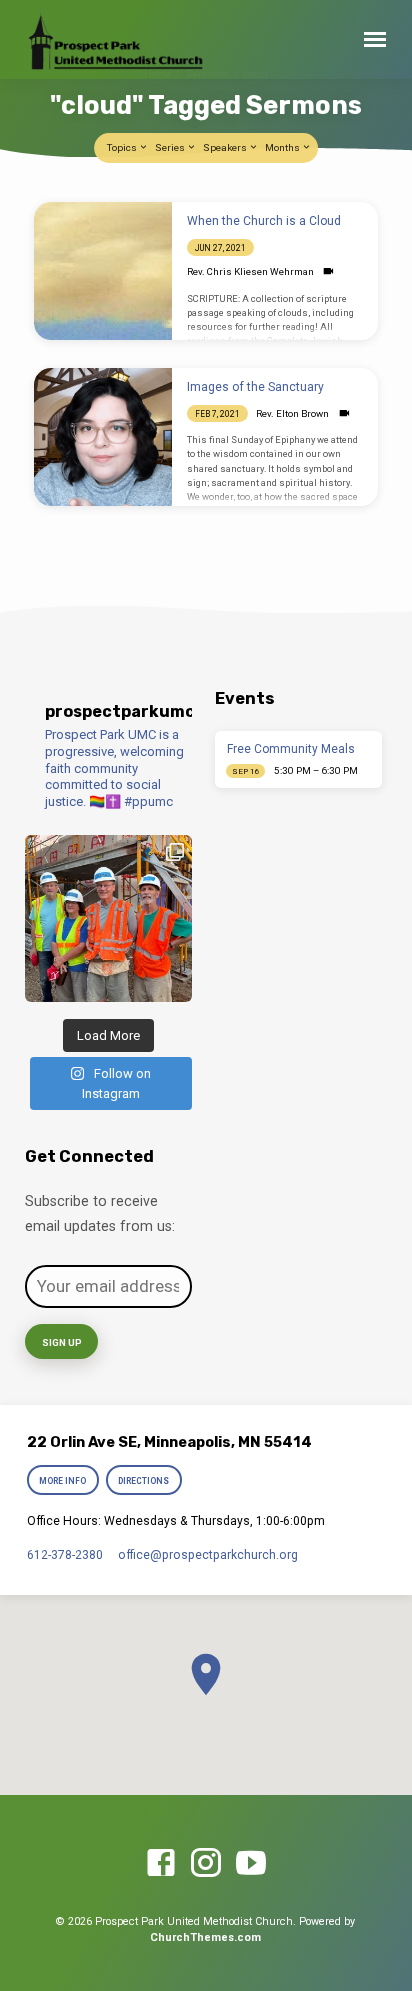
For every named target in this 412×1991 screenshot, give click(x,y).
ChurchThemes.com (205, 1937)
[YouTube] (251, 1864)
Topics (123, 147)
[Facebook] (161, 1864)
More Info (62, 1481)
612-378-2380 (65, 1555)
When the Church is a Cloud (264, 221)
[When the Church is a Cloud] (103, 271)
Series (171, 147)
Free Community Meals (291, 749)
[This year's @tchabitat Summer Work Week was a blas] (108, 918)
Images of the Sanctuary (255, 387)
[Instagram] (206, 1864)
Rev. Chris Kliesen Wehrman (250, 271)
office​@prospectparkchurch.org (208, 1555)
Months (283, 147)
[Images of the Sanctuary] (103, 437)
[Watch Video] (328, 271)
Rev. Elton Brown (292, 413)
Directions (143, 1481)
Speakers (226, 147)
